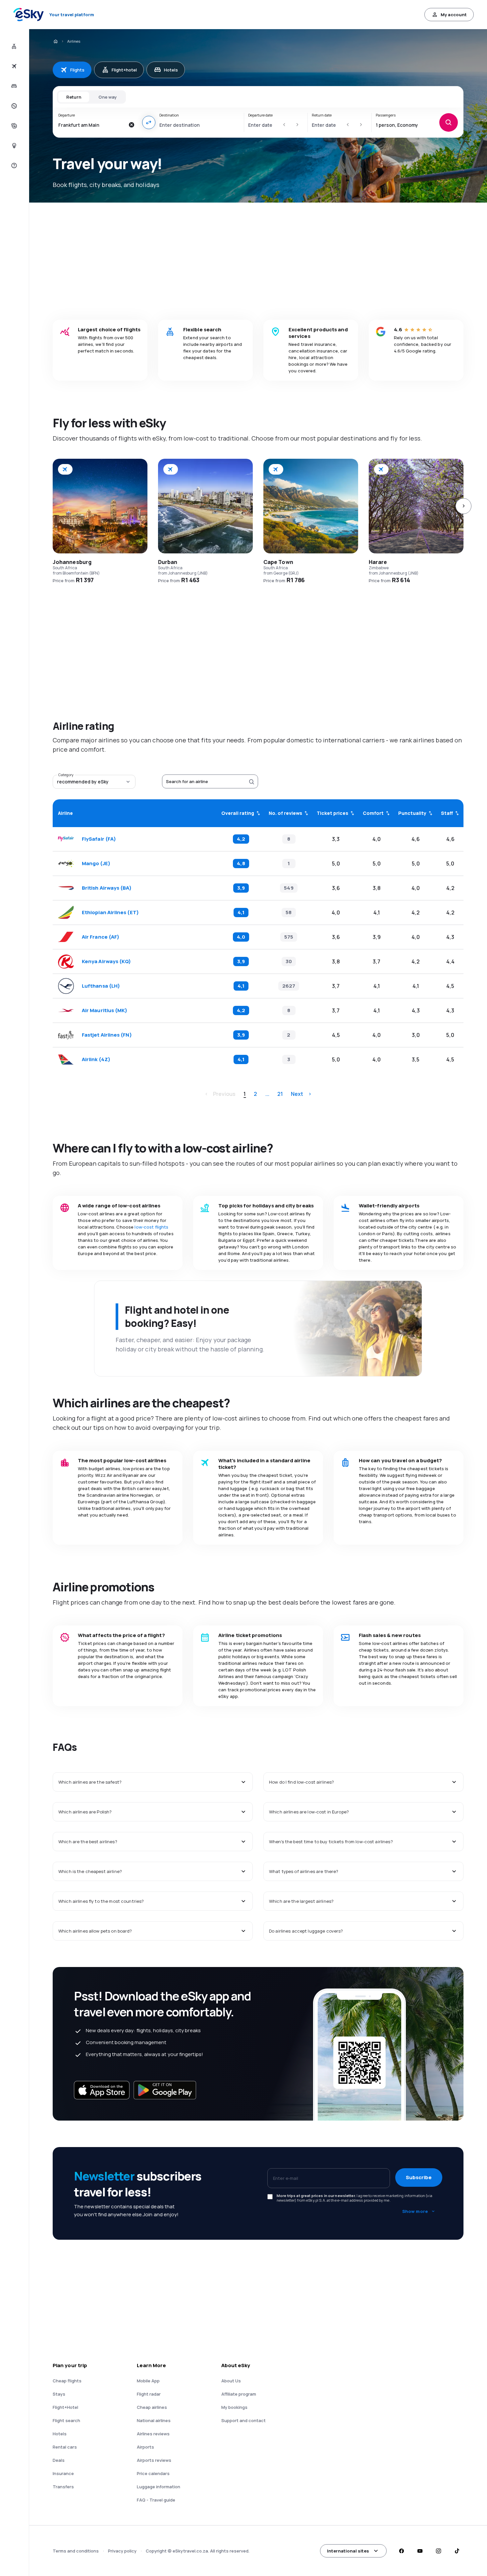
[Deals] (13, 106)
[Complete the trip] (13, 126)
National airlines (154, 2420)
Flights (77, 70)
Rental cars (65, 2447)
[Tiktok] (457, 2551)
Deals (59, 2460)
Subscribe (419, 2177)
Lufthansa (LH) (101, 986)
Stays (59, 2394)
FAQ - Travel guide (156, 2500)
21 (280, 1094)
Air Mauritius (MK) (105, 1010)
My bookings (234, 2407)
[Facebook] (401, 2551)
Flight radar (149, 2394)
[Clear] (132, 125)
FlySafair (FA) (99, 839)
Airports (145, 2447)
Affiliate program (239, 2394)
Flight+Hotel (65, 2407)
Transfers (63, 2487)
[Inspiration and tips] (13, 146)
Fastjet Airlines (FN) (107, 1035)
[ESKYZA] (55, 41)
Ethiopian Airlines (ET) (110, 913)
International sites (348, 2551)
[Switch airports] (149, 122)
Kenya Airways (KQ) (106, 961)
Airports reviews (154, 2460)
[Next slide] (463, 506)
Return (74, 97)
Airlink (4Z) (96, 1059)
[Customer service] (13, 165)
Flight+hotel (124, 70)
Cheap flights (67, 2381)
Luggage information (159, 2487)
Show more (415, 2211)
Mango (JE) (96, 864)
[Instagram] (438, 2551)
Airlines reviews (153, 2434)
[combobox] (92, 125)
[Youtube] (420, 2551)
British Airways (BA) (107, 888)
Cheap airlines (152, 2407)
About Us (231, 2381)
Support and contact (243, 2420)
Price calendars (153, 2473)
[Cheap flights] (13, 66)
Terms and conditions (76, 2551)
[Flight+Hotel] (13, 46)
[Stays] (13, 86)
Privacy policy (122, 2551)
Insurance (63, 2473)
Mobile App (148, 2381)
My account (454, 15)
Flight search (66, 2420)
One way (108, 97)
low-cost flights (151, 1227)
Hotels (171, 70)
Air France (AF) (101, 937)
